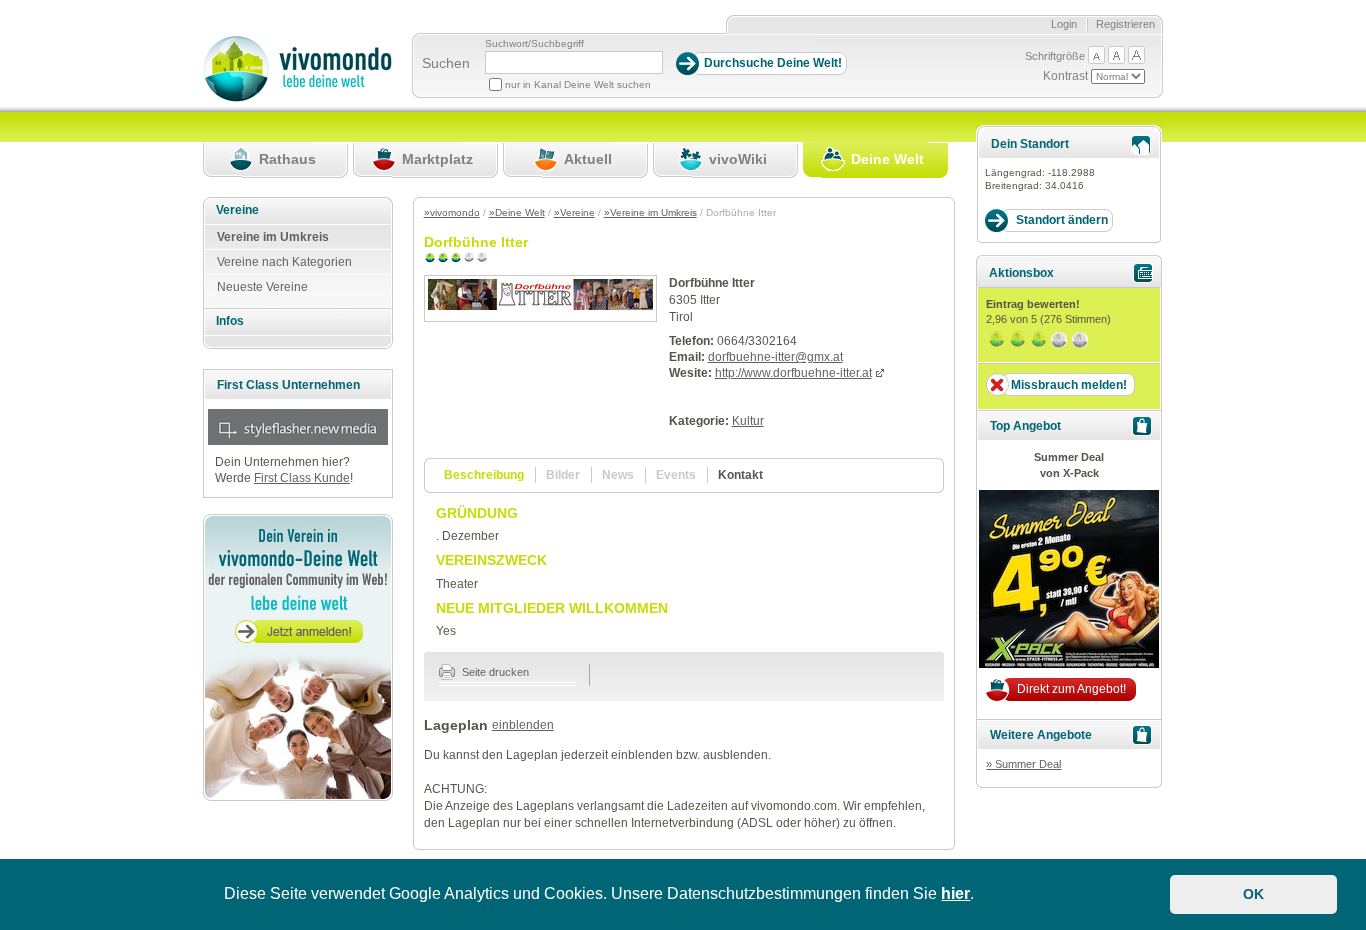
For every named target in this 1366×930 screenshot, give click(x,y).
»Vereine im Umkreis (650, 212)
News (618, 475)
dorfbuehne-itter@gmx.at (775, 357)
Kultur (748, 421)
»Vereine (574, 212)
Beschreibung (484, 475)
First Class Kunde (302, 478)
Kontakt (740, 475)
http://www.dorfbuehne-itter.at (793, 373)
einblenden (523, 725)
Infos (230, 321)
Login (1064, 24)
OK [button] (1253, 894)
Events (676, 475)
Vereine (237, 210)
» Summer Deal (1023, 764)
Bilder (563, 475)
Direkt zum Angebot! (1071, 689)
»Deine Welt (517, 212)
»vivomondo (452, 212)
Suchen (446, 63)
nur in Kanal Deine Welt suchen (578, 84)
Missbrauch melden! (1069, 385)
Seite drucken (494, 672)
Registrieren (1125, 24)
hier (955, 893)
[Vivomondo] (297, 98)
